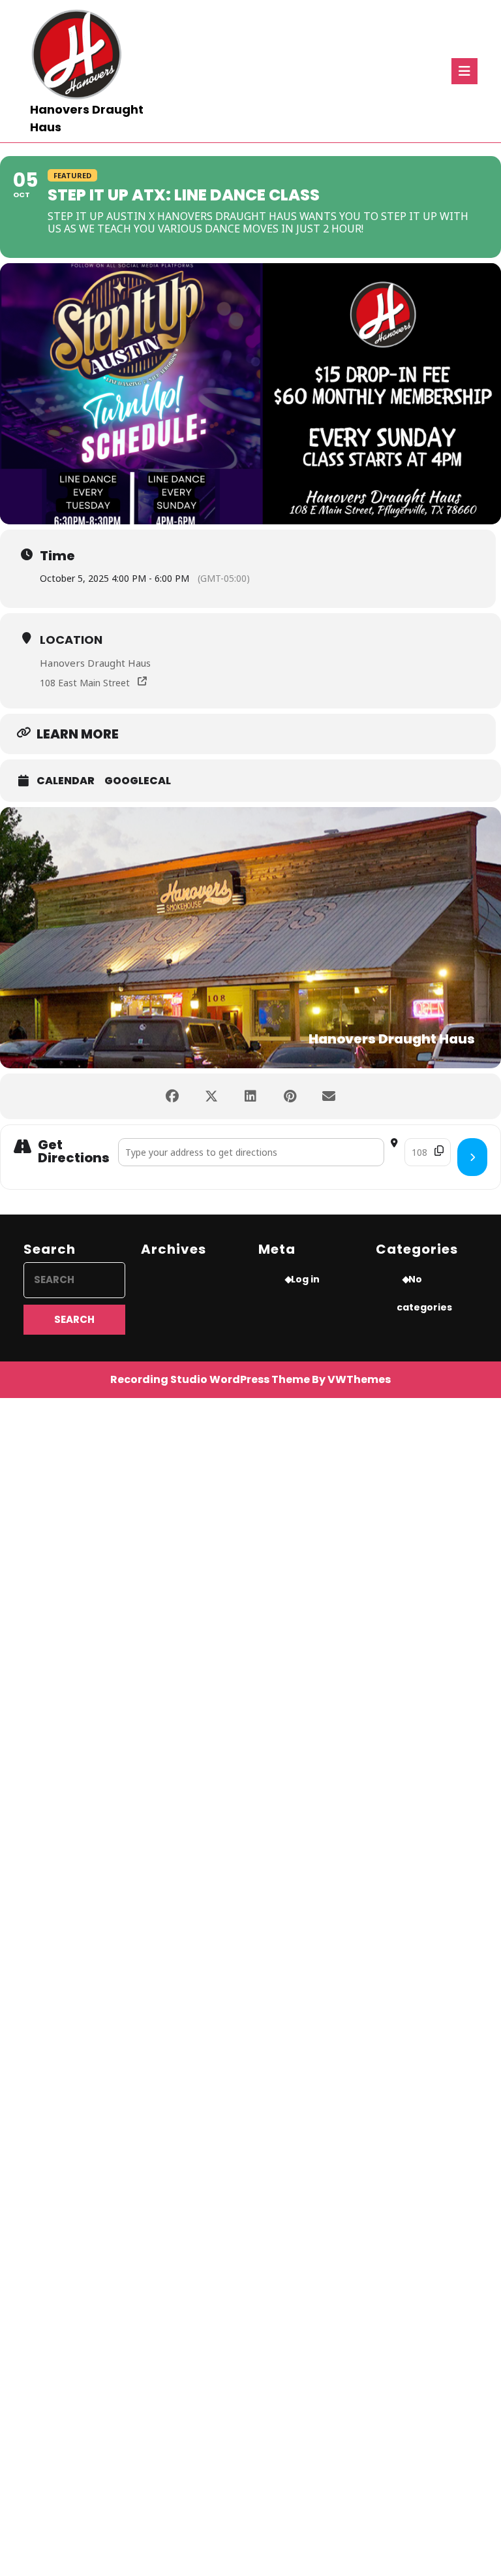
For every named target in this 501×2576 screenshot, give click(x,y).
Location (71, 640)
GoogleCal (138, 781)
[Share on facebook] (172, 1096)
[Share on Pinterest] (290, 1096)
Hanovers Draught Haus (95, 663)
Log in (305, 1279)
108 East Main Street (85, 683)
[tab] (464, 71)
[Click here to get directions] (472, 1157)
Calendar (66, 781)
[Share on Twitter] (211, 1096)
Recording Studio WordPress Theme (210, 1379)
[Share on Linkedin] (250, 1096)
